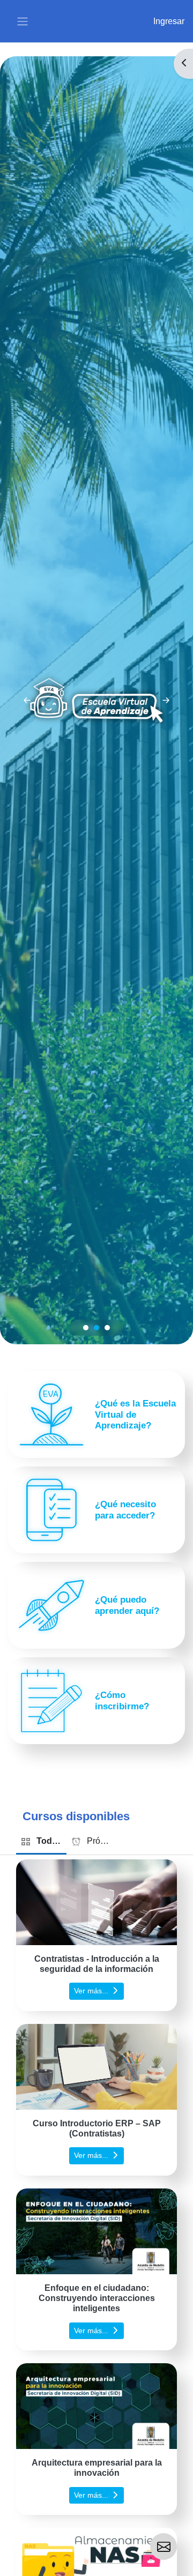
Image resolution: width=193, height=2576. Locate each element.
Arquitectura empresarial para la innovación (97, 2468)
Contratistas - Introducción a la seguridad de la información (97, 1964)
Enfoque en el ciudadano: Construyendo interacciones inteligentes (97, 2298)
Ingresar (169, 21)
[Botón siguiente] (166, 700)
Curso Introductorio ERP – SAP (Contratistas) (97, 2128)
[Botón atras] (27, 700)
